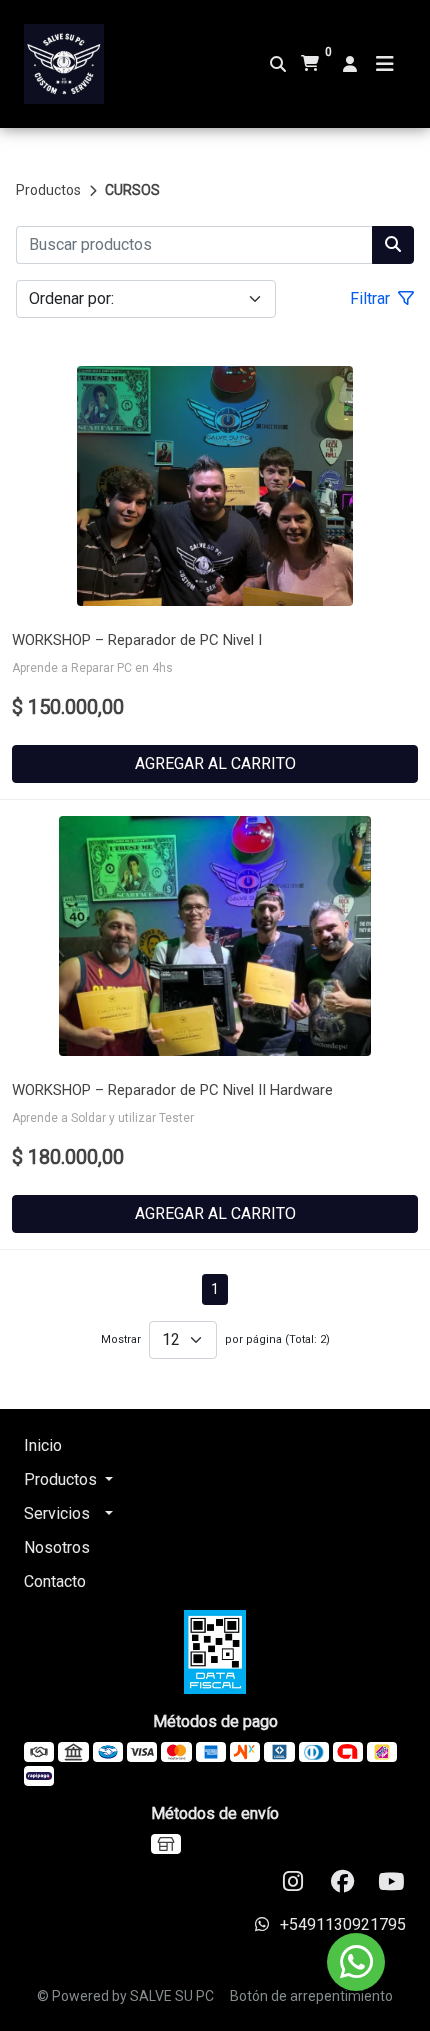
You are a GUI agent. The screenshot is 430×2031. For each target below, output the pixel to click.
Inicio (43, 1445)
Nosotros (57, 1547)
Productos (48, 190)
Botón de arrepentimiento (311, 1996)
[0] (310, 64)
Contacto (55, 1581)
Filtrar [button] (372, 298)
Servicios (57, 1513)
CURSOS (132, 190)
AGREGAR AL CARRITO (215, 763)
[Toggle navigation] (385, 64)
